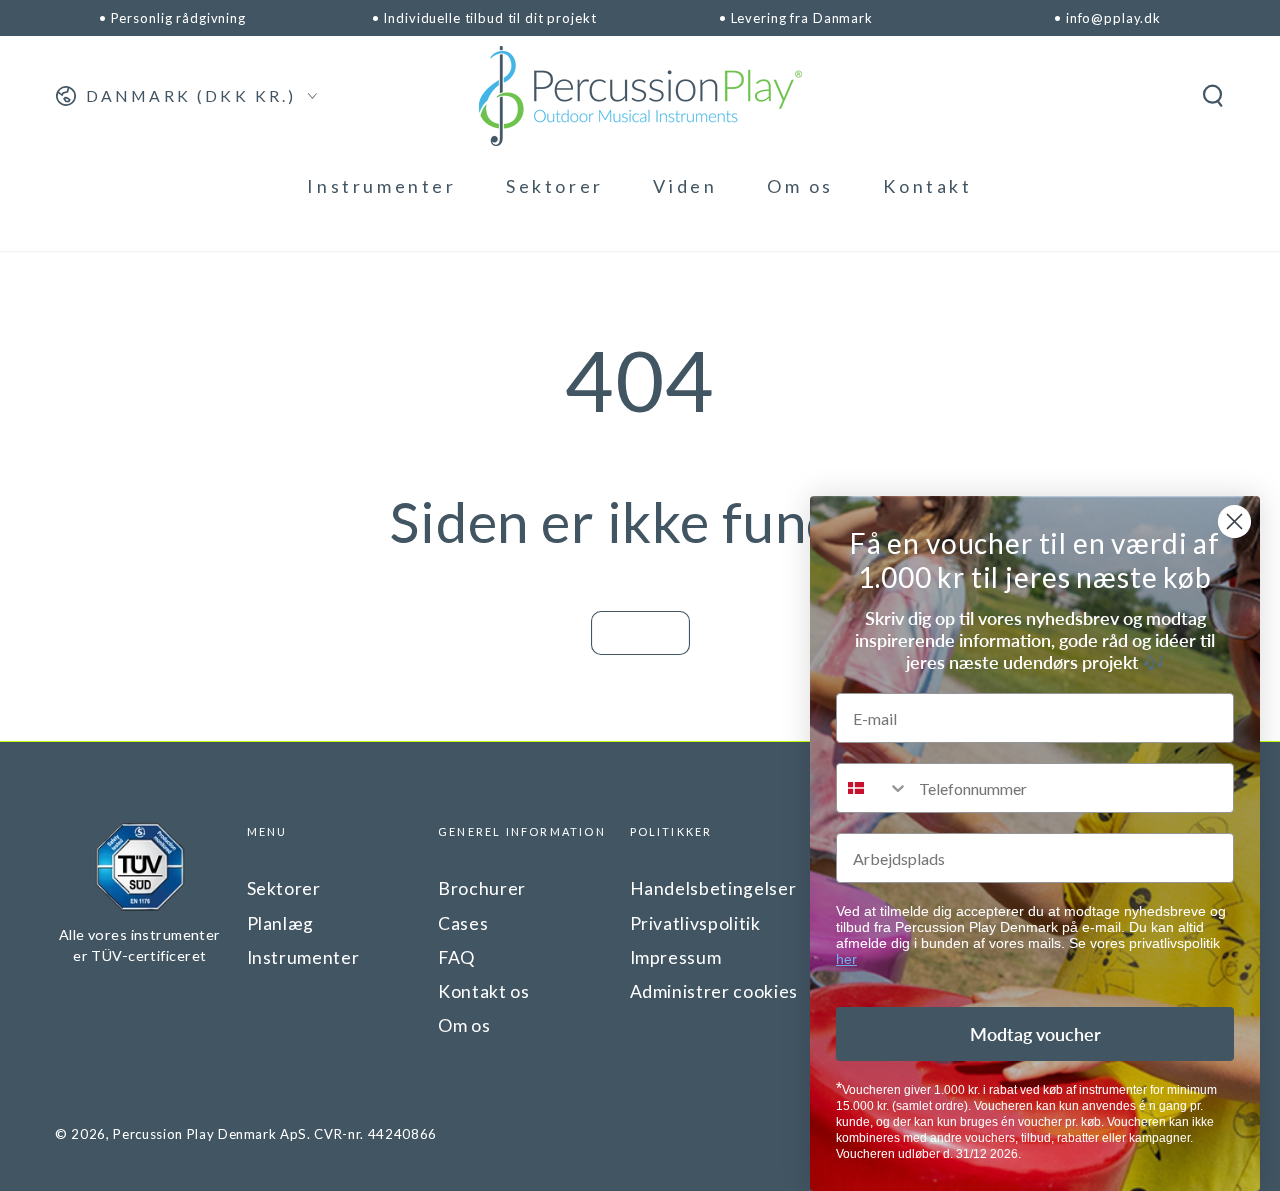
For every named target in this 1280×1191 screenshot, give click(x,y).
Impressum (676, 957)
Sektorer (284, 888)
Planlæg (281, 923)
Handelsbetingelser (713, 888)
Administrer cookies (714, 991)
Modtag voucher (1035, 1034)
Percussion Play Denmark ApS (210, 1134)
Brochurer (482, 888)
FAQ (456, 957)
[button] (1212, 96)
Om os (464, 1025)
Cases (463, 923)
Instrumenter (303, 957)
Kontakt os (484, 991)
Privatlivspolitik (695, 923)
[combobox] (873, 788)
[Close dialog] (1234, 521)
